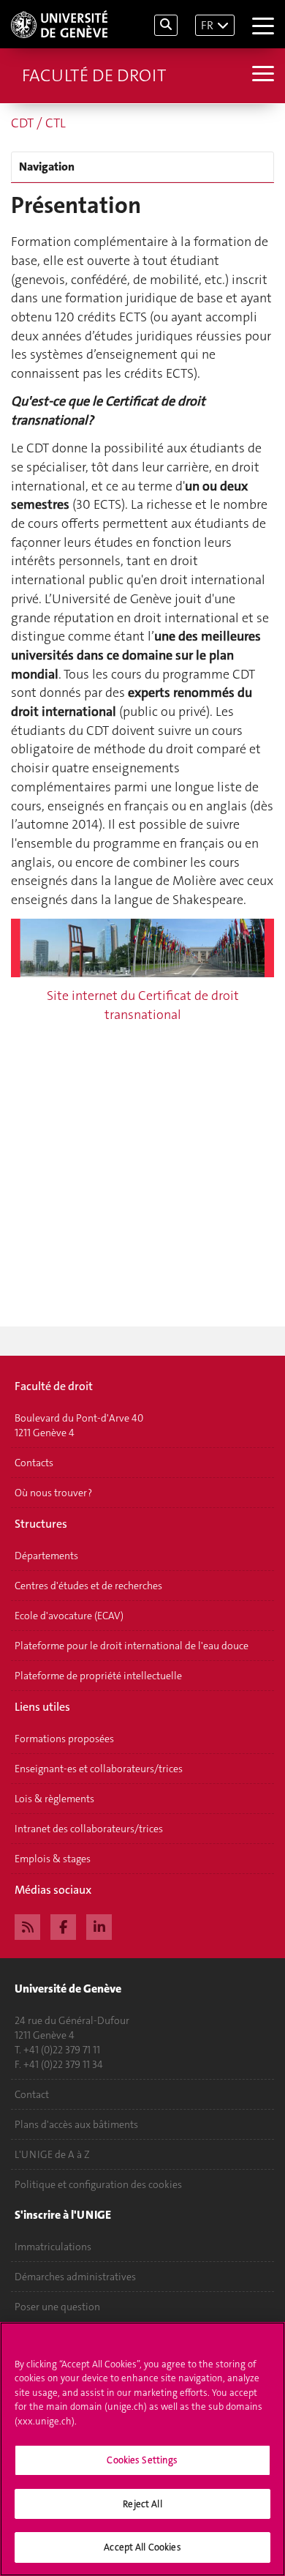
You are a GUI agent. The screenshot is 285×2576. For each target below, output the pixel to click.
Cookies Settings (142, 2460)
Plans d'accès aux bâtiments (76, 2124)
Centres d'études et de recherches (88, 1586)
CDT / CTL (38, 123)
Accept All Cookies (142, 2547)
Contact (32, 2094)
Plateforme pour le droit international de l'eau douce (132, 1646)
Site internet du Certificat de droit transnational (143, 1005)
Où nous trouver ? (53, 1493)
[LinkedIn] (99, 1925)
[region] (142, 2449)
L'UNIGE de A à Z (52, 2154)
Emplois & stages (53, 1859)
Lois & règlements (54, 1799)
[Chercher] (166, 25)
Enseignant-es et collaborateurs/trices (99, 1769)
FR (207, 25)
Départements (46, 1556)
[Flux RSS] (27, 1925)
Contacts (34, 1463)
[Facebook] (63, 1925)
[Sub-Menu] (261, 75)
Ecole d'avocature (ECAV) (69, 1616)
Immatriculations (53, 2247)
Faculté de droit (94, 75)
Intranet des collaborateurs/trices (89, 1829)
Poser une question (57, 2307)
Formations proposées (64, 1739)
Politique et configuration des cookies (98, 2184)
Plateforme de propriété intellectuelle (98, 1676)
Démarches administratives (75, 2277)
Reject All (142, 2504)
